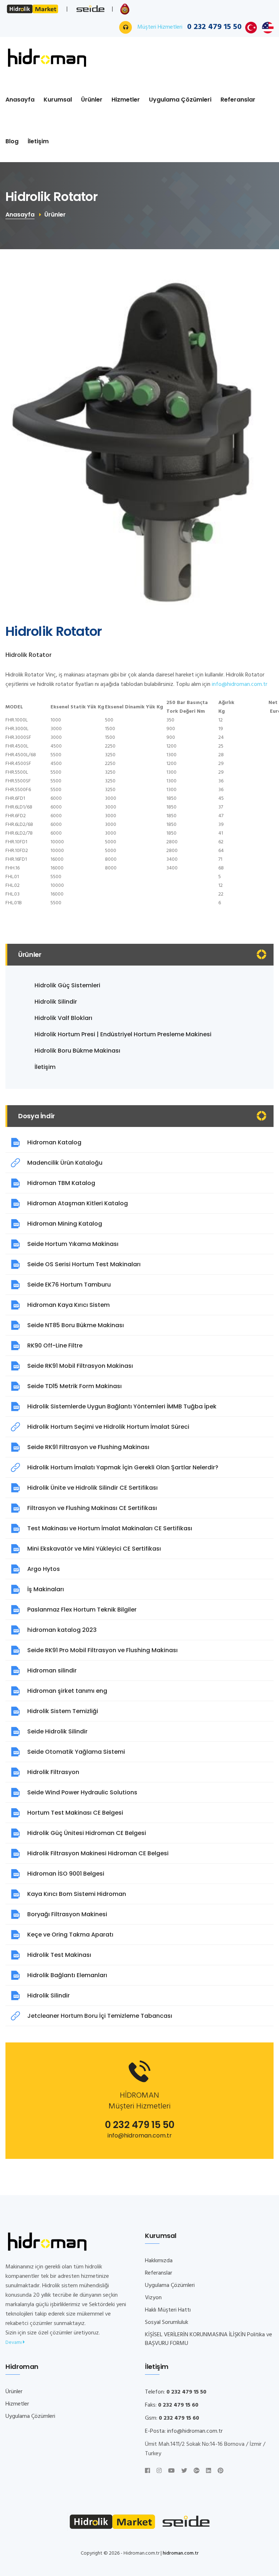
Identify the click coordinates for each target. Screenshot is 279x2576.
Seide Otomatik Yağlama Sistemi (76, 1752)
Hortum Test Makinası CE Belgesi (75, 1813)
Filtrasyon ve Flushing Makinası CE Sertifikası (92, 1508)
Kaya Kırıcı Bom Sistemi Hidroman (77, 1894)
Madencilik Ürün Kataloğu (65, 1163)
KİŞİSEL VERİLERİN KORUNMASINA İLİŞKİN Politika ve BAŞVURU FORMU (209, 2339)
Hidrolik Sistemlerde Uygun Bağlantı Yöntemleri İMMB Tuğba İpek (122, 1406)
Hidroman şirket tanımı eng (67, 1691)
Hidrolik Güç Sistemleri (67, 985)
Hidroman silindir (52, 1670)
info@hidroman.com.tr (240, 684)
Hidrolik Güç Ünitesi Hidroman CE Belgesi (87, 1833)
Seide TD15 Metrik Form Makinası (74, 1386)
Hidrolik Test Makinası (59, 1955)
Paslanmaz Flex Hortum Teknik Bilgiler (82, 1610)
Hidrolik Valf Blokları (63, 1018)
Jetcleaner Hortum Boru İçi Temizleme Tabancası (100, 2016)
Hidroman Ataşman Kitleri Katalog (78, 1203)
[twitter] (184, 2471)
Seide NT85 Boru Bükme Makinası (76, 1325)
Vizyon (153, 2298)
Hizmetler (126, 100)
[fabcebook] (147, 2471)
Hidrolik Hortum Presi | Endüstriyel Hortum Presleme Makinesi (123, 1034)
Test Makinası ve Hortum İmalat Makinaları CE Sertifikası (110, 1528)
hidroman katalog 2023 (62, 1630)
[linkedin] (209, 2471)
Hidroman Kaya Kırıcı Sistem (68, 1305)
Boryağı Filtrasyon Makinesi (67, 1914)
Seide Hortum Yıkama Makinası (73, 1244)
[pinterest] (221, 2471)
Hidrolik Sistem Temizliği (63, 1711)
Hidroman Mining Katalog (65, 1224)
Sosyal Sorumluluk (167, 2322)
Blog (12, 141)
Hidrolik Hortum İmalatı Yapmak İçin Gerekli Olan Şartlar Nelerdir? (123, 1467)
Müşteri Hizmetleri (189, 27)
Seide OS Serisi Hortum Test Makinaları (84, 1264)
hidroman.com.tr (181, 2553)
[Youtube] (171, 2471)
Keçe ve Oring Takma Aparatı (70, 1935)
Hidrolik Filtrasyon (53, 1772)
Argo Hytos (44, 1569)
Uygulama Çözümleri (180, 100)
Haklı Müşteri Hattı (168, 2310)
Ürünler (92, 100)
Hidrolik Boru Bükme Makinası (77, 1051)
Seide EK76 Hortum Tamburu (69, 1285)
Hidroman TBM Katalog (61, 1183)
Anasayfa (20, 100)
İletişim (38, 141)
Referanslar (238, 100)
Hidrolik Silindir (56, 1002)
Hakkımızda (159, 2261)
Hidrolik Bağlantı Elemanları (67, 1975)
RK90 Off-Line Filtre (55, 1345)
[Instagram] (159, 2471)
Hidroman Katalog (54, 1142)
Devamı (14, 2343)
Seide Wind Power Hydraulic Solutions (82, 1792)
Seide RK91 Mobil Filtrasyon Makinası (80, 1366)
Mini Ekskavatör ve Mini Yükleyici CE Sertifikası (94, 1549)
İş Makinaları (46, 1589)
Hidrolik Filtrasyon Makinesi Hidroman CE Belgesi (98, 1853)
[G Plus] (197, 2471)
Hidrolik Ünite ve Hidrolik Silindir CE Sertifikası (92, 1488)
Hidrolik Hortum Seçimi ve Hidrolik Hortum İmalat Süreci (108, 1427)
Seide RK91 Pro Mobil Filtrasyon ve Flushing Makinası (102, 1650)
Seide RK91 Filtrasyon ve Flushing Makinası (88, 1447)
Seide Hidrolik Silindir (57, 1731)
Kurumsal (58, 100)
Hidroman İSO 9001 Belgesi (66, 1874)
